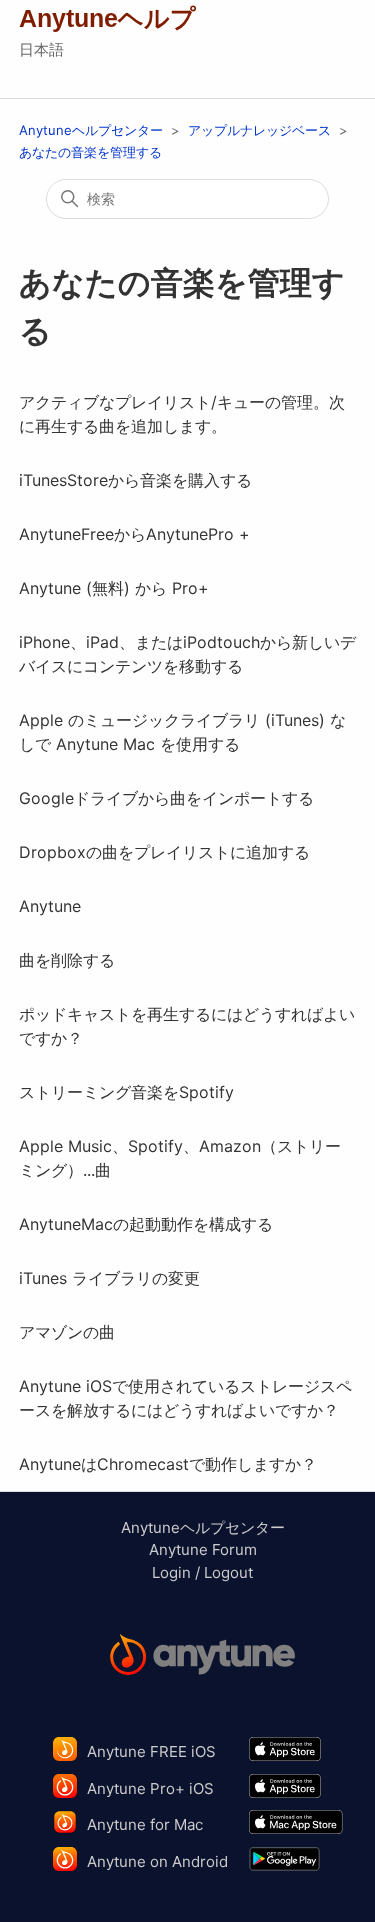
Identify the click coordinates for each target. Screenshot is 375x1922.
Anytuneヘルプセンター (91, 130)
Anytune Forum (203, 1549)
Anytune (50, 906)
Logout (228, 1572)
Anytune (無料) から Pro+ (114, 588)
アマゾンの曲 (67, 1332)
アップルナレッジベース (259, 130)
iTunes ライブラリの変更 (109, 1278)
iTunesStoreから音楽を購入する (135, 480)
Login (171, 1572)
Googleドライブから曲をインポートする (166, 798)
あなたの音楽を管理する (90, 152)
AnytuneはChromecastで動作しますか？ (168, 1464)
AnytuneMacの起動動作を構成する (146, 1224)
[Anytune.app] (203, 1657)
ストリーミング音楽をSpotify (126, 1092)
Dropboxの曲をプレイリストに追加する (164, 852)
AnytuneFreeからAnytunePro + (134, 534)
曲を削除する (67, 960)
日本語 (41, 49)
